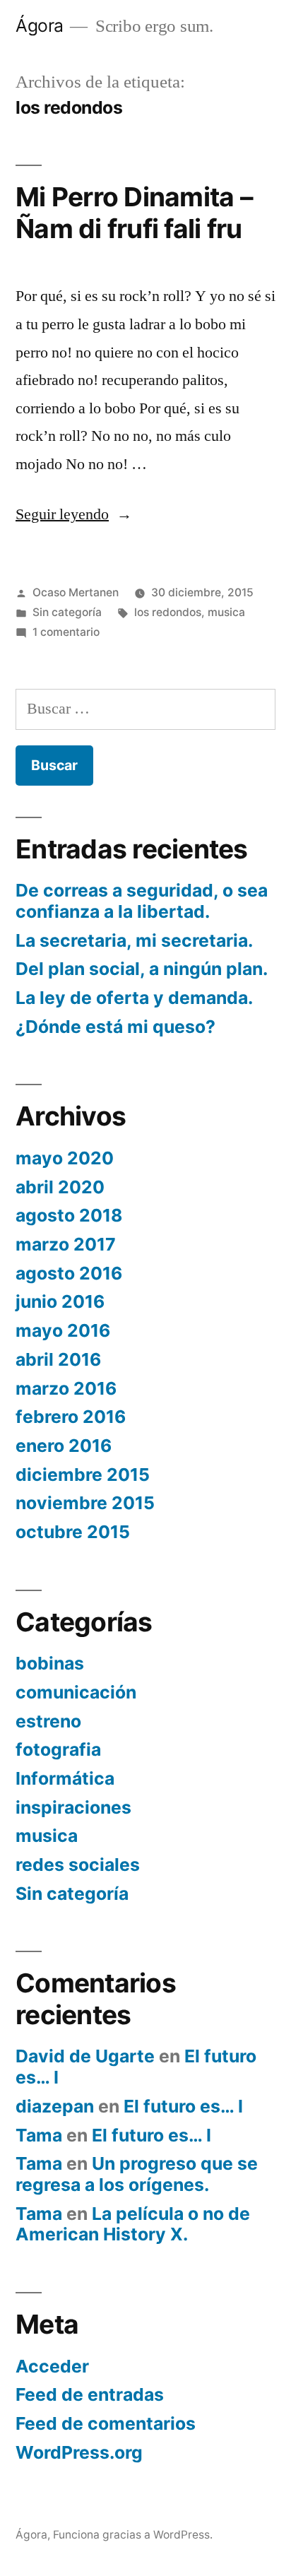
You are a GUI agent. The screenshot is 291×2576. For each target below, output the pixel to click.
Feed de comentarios (106, 2423)
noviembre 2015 (85, 1503)
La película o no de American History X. (133, 2224)
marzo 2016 (66, 1388)
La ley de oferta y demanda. (134, 998)
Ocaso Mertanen (76, 592)
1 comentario (66, 632)
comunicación (76, 1692)
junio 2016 (60, 1301)
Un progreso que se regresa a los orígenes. (137, 2174)
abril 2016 (58, 1359)
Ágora (40, 25)
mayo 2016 (63, 1330)
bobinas (50, 1663)
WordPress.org (79, 2452)
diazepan (55, 2106)
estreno (48, 1721)
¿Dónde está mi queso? (115, 1027)
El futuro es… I (183, 2106)
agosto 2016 (69, 1273)
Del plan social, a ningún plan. (142, 969)
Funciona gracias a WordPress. (133, 2535)
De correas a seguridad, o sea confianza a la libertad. (142, 901)
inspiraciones (73, 1807)
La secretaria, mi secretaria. (134, 940)
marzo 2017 (66, 1244)
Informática (65, 1778)
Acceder (52, 2366)
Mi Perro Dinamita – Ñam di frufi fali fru (134, 213)
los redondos (168, 612)
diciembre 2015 (83, 1475)
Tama (39, 2135)
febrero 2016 (71, 1417)
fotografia (58, 1749)
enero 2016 (64, 1446)
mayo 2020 (65, 1158)
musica (226, 612)
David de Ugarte (85, 2056)
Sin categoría (67, 612)
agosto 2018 (69, 1215)
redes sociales (78, 1865)
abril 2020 (60, 1187)
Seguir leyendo (74, 514)
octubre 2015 (73, 1532)
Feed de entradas (90, 2394)
